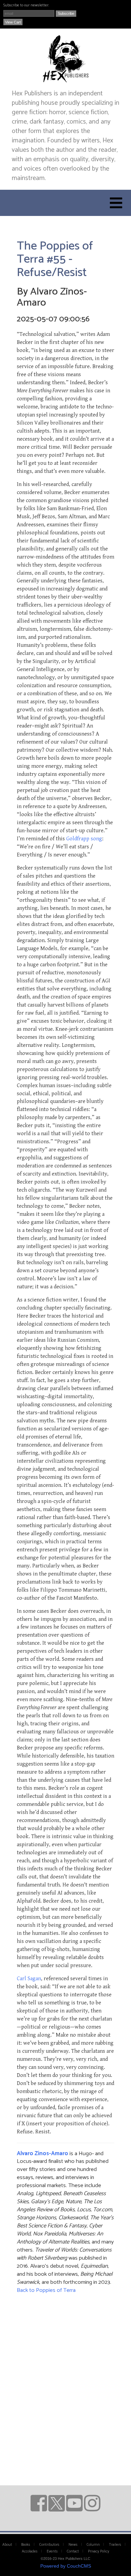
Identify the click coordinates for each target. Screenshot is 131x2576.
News (73, 2545)
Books (26, 2545)
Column (93, 2545)
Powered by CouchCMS (66, 2566)
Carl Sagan (29, 1979)
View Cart (13, 22)
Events (52, 2551)
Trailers (115, 2545)
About (7, 2545)
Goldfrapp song (84, 839)
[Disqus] (65, 2382)
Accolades (30, 2551)
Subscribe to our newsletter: (26, 5)
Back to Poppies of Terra (46, 2290)
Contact (73, 2551)
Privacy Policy (99, 2551)
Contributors (49, 2545)
